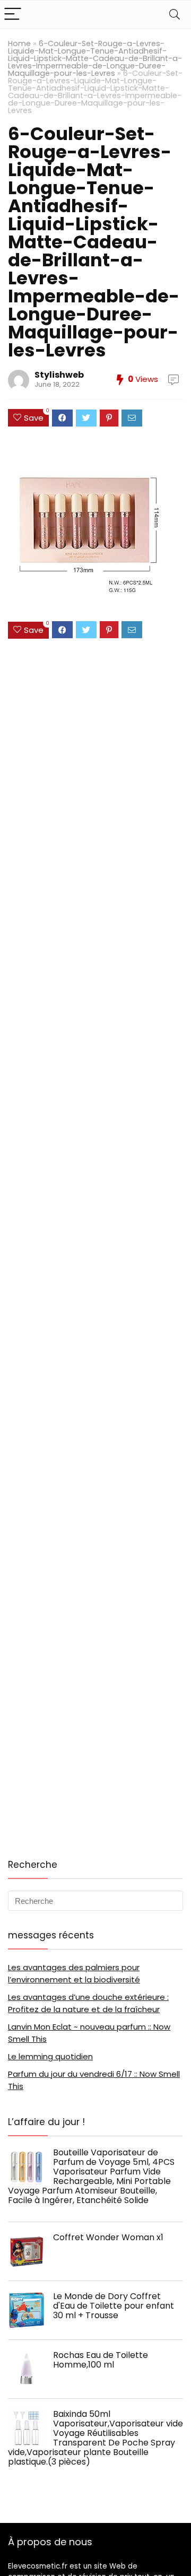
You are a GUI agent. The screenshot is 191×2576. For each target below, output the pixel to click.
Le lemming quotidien (50, 2056)
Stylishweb (59, 375)
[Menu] (13, 15)
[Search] (175, 15)
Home (19, 43)
